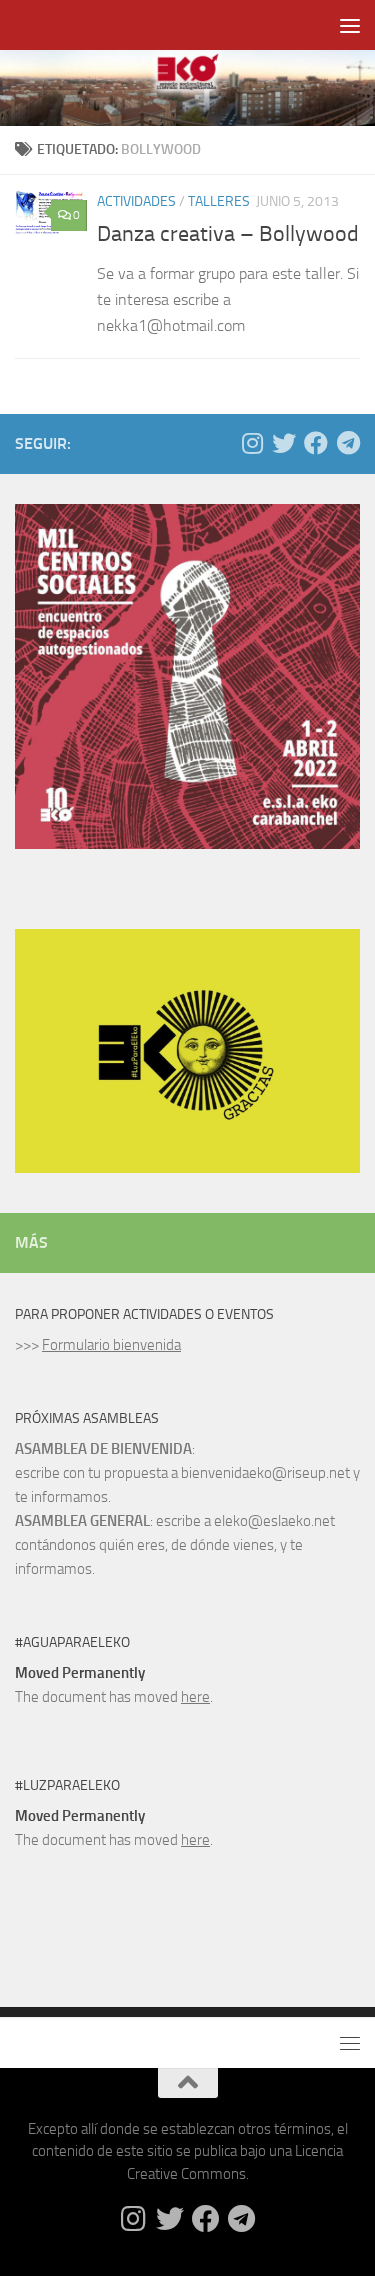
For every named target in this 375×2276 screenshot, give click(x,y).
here (195, 1697)
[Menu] (350, 25)
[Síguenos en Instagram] (252, 443)
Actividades (136, 201)
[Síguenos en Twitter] (284, 443)
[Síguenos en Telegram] (348, 443)
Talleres (219, 201)
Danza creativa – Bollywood (228, 234)
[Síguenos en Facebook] (316, 443)
